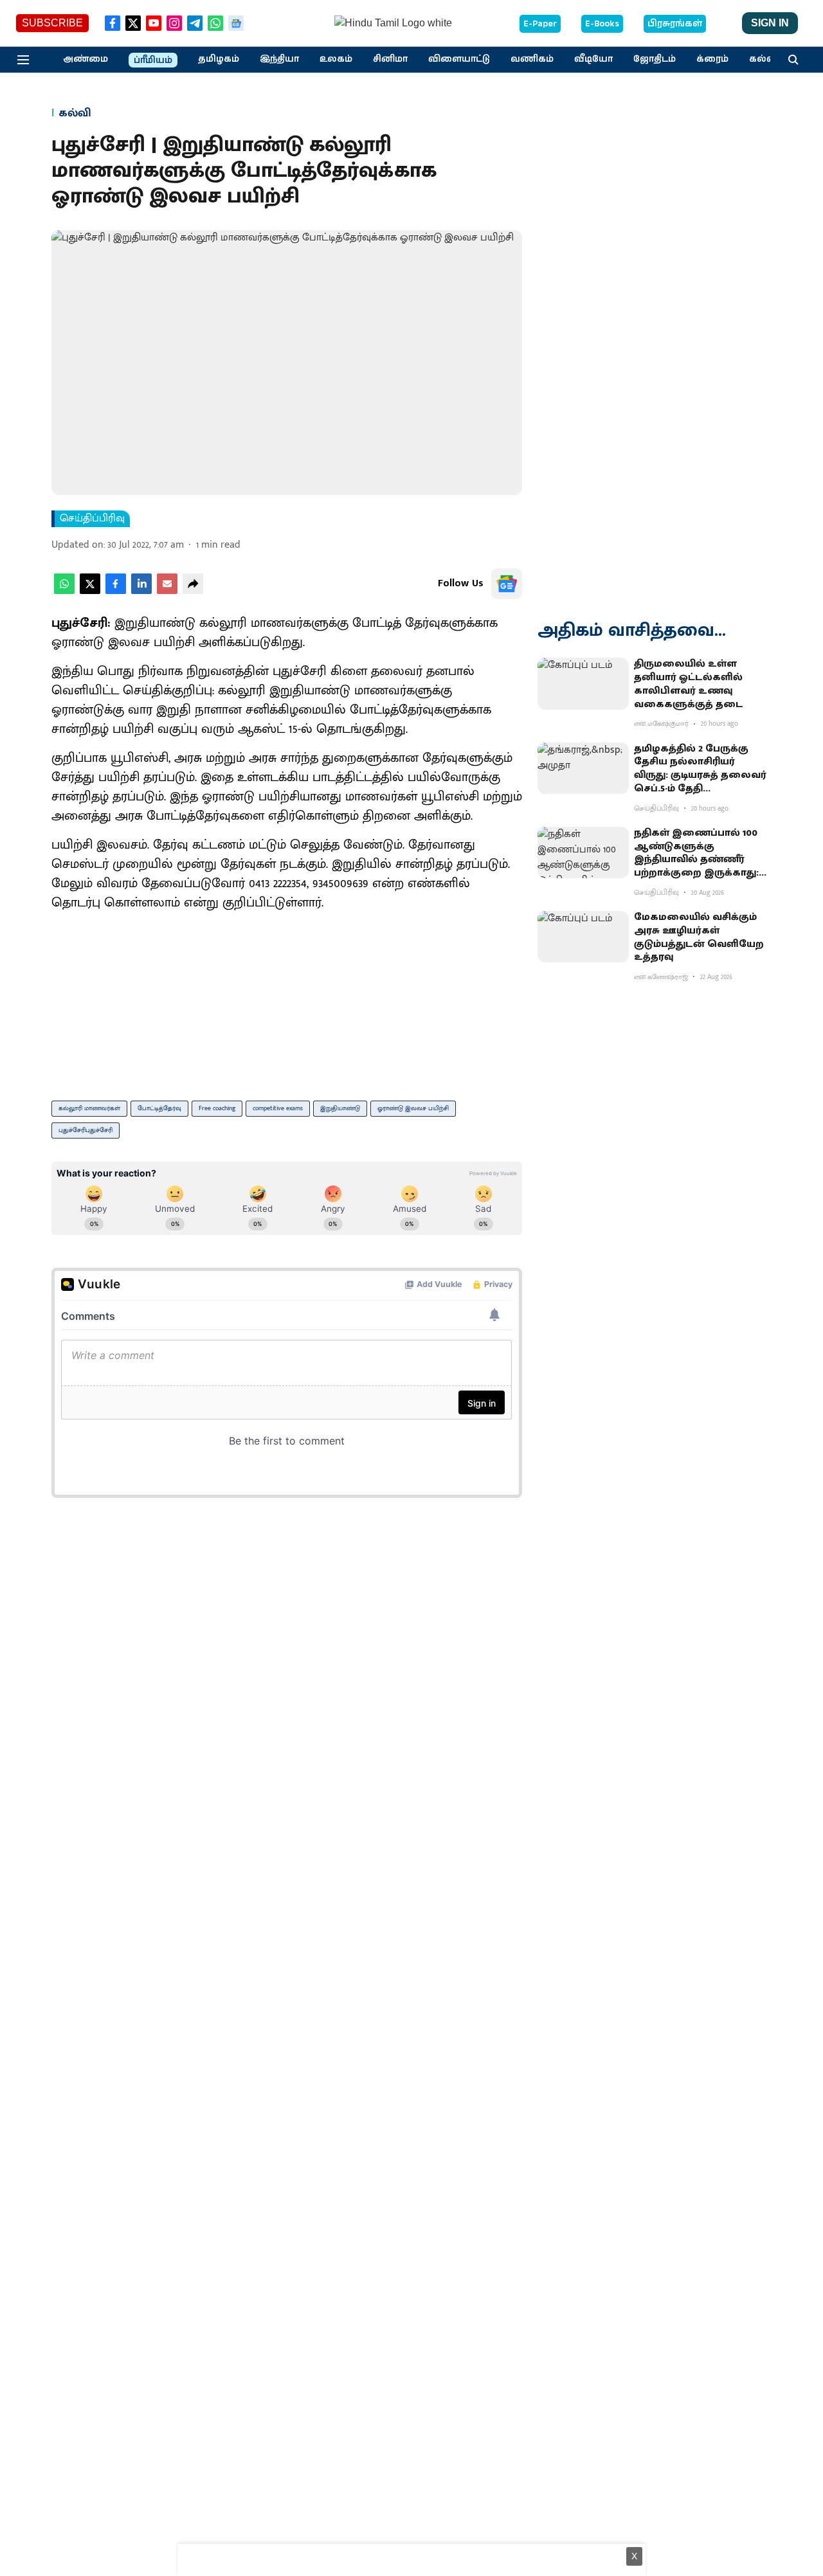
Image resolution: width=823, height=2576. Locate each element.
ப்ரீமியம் (153, 60)
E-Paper (540, 24)
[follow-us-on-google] (507, 584)
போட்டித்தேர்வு (159, 1108)
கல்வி (764, 59)
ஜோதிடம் (655, 59)
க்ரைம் (712, 59)
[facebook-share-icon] (116, 591)
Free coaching (217, 1108)
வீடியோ (593, 59)
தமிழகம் (219, 59)
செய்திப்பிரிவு (92, 519)
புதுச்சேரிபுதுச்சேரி (86, 1130)
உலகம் (336, 59)
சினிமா (390, 59)
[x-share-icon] (90, 591)
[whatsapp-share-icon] (64, 591)
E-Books (602, 24)
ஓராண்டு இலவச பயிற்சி (413, 1108)
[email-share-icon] (167, 591)
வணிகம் (532, 59)
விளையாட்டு (459, 59)
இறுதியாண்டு (340, 1108)
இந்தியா (279, 59)
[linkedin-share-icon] (141, 591)
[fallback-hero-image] (583, 683)
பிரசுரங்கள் (675, 24)
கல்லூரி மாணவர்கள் (89, 1108)
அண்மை (86, 59)
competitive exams (278, 1108)
